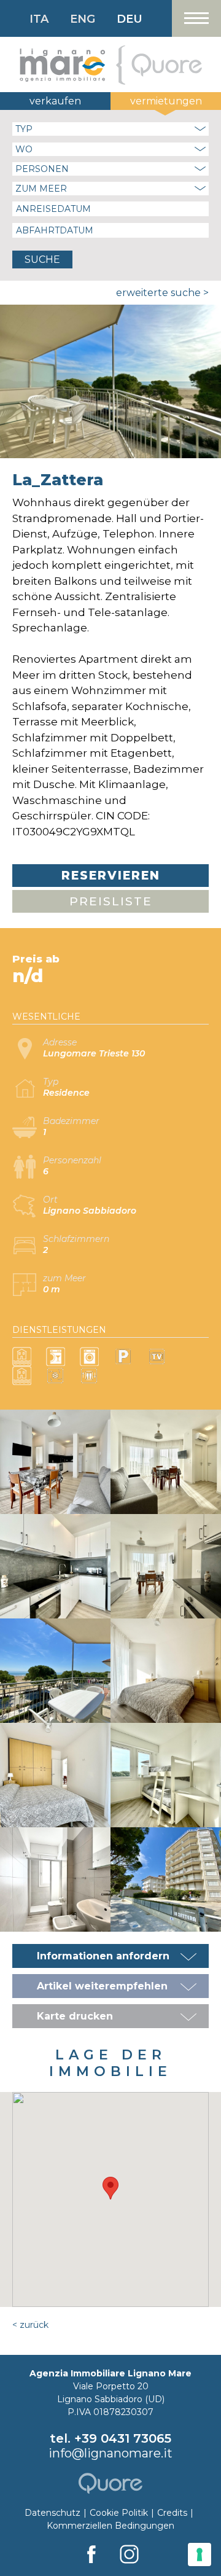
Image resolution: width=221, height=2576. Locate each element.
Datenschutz (52, 2513)
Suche (42, 260)
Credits (172, 2513)
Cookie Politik (119, 2513)
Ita (39, 19)
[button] (110, 2188)
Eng (83, 19)
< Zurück (30, 2325)
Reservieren (111, 876)
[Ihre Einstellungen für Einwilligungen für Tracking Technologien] (200, 2555)
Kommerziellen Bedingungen (110, 2526)
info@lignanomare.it (110, 2453)
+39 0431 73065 (123, 2438)
